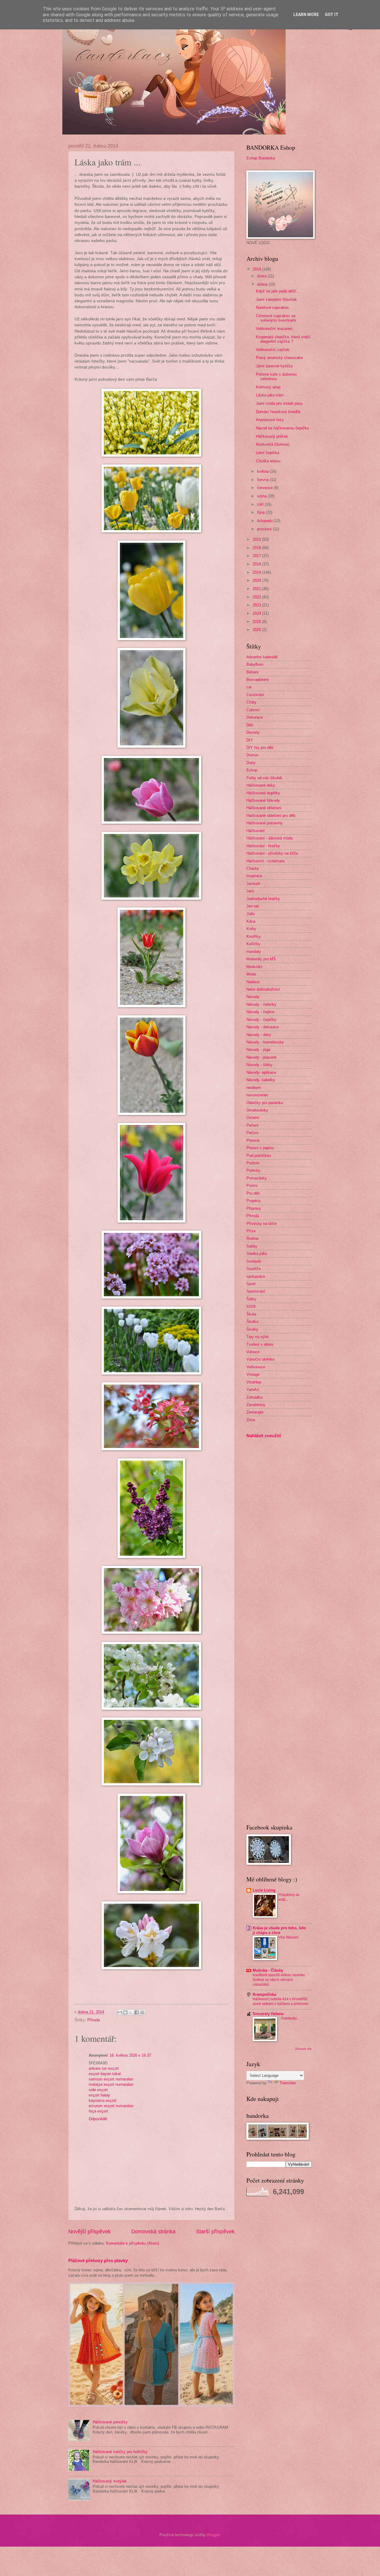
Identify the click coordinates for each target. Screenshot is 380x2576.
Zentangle (255, 1412)
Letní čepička (267, 453)
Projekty (254, 1201)
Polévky (253, 1170)
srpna (262, 496)
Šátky (251, 1299)
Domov (252, 755)
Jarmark (253, 884)
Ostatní (253, 1118)
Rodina (252, 1238)
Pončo (252, 1186)
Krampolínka (264, 1994)
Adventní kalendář (262, 657)
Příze (251, 1231)
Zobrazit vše (303, 2049)
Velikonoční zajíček (273, 350)
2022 (257, 597)
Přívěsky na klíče (262, 1224)
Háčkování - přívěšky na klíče (272, 853)
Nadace (253, 982)
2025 (257, 622)
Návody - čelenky (261, 1004)
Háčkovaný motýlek (110, 2481)
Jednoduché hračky (263, 899)
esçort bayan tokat (105, 2074)
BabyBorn (255, 664)
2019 (257, 572)
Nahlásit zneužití (264, 1436)
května (263, 471)
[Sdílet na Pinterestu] (142, 2012)
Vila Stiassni (288, 1937)
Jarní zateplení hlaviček (276, 299)
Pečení (252, 1125)
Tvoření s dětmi (260, 1344)
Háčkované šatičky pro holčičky (120, 2452)
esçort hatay (99, 2095)
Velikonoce (256, 1367)
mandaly (254, 952)
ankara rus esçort (104, 2068)
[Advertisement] (264, 1537)
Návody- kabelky (261, 1080)
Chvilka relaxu (268, 461)
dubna (263, 284)
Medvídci (254, 967)
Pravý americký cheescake (279, 358)
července (266, 488)
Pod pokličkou (259, 1156)
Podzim (253, 1163)
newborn (254, 1088)
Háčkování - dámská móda (270, 838)
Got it (332, 15)
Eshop (252, 770)
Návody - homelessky (265, 1042)
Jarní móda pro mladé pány (279, 403)
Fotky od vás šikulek (264, 778)
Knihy (251, 929)
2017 (257, 556)
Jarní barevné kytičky (274, 366)
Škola (251, 1314)
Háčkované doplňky (263, 793)
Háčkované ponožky (110, 2422)
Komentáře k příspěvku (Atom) (132, 2243)
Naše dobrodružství (263, 989)
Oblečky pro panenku (265, 1103)
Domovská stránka (153, 2232)
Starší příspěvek (215, 2232)
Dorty (251, 763)
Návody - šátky (259, 1065)
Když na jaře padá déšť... (278, 291)
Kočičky (253, 944)
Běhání (252, 672)
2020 (257, 580)
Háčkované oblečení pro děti (271, 816)
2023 (257, 605)
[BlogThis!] (125, 2012)
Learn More (306, 15)
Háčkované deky (261, 785)
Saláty (252, 1246)
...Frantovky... (289, 2018)
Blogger (213, 2535)
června (263, 480)
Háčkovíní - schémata (265, 861)
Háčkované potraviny (265, 823)
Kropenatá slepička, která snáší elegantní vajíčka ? (283, 339)
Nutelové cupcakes (272, 307)
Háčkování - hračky (263, 846)
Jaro (250, 891)
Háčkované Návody (263, 800)
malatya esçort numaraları (111, 2084)
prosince (265, 529)
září (261, 504)
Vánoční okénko (260, 1359)
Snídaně (254, 1261)
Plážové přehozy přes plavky (98, 2260)
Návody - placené (261, 1057)
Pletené (253, 1140)
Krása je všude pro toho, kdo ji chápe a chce (279, 1930)
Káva (251, 921)
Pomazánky (257, 1178)
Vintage (253, 1374)
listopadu (265, 521)
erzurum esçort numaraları (111, 2106)
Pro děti (253, 1193)
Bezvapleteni (258, 680)
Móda (251, 974)
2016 (257, 548)
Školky (252, 1329)
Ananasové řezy (270, 420)
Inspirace (254, 876)
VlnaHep (254, 1382)
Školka (252, 1322)
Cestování (255, 695)
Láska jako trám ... (272, 395)
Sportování (256, 1291)
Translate (288, 2083)
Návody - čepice (260, 1012)
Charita (252, 868)
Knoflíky (254, 936)
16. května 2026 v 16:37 (130, 2055)
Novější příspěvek (90, 2232)
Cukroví (253, 710)
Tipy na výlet (258, 1337)
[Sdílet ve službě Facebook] (137, 2012)
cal (249, 687)
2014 (257, 269)
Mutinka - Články (268, 1970)
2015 (257, 539)
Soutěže (254, 1269)
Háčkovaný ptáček (272, 436)
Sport (251, 1284)
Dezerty (253, 732)
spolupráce (256, 1276)
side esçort (98, 2090)
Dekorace (255, 717)
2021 (257, 589)
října (261, 512)
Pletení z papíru (260, 1148)
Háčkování (256, 831)
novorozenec (257, 1095)
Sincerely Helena (268, 2014)
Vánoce (253, 1352)
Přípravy (254, 1208)
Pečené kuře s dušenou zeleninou (276, 377)
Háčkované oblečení (264, 808)
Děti (250, 725)
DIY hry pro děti (260, 748)
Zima (251, 1420)
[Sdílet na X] (131, 2012)
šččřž (251, 1306)
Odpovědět (98, 2119)
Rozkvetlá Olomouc (273, 444)
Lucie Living (264, 1890)
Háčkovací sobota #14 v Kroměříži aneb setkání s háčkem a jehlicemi (280, 2001)
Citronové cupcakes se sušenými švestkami (276, 318)
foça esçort (98, 2111)
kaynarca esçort (103, 2100)
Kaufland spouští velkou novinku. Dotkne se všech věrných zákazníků (279, 1980)
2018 (257, 564)
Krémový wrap (268, 387)
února (262, 276)
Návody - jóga (258, 1050)
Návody (253, 997)
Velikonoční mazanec (274, 329)
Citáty (251, 702)
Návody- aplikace (261, 1072)
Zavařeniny (256, 1405)
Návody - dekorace (263, 1027)
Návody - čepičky (261, 1020)
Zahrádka (254, 1397)
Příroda (94, 2020)
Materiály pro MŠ (261, 959)
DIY (250, 740)
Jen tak (253, 906)
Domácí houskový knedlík (278, 412)
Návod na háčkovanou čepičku (282, 428)
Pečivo (252, 1133)
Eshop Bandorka (261, 158)
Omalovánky (257, 1110)
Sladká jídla (256, 1254)
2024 (257, 613)
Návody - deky (259, 1035)
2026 (257, 630)
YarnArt (253, 1390)
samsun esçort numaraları (111, 2079)
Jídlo (251, 914)
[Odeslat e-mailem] (120, 2012)
